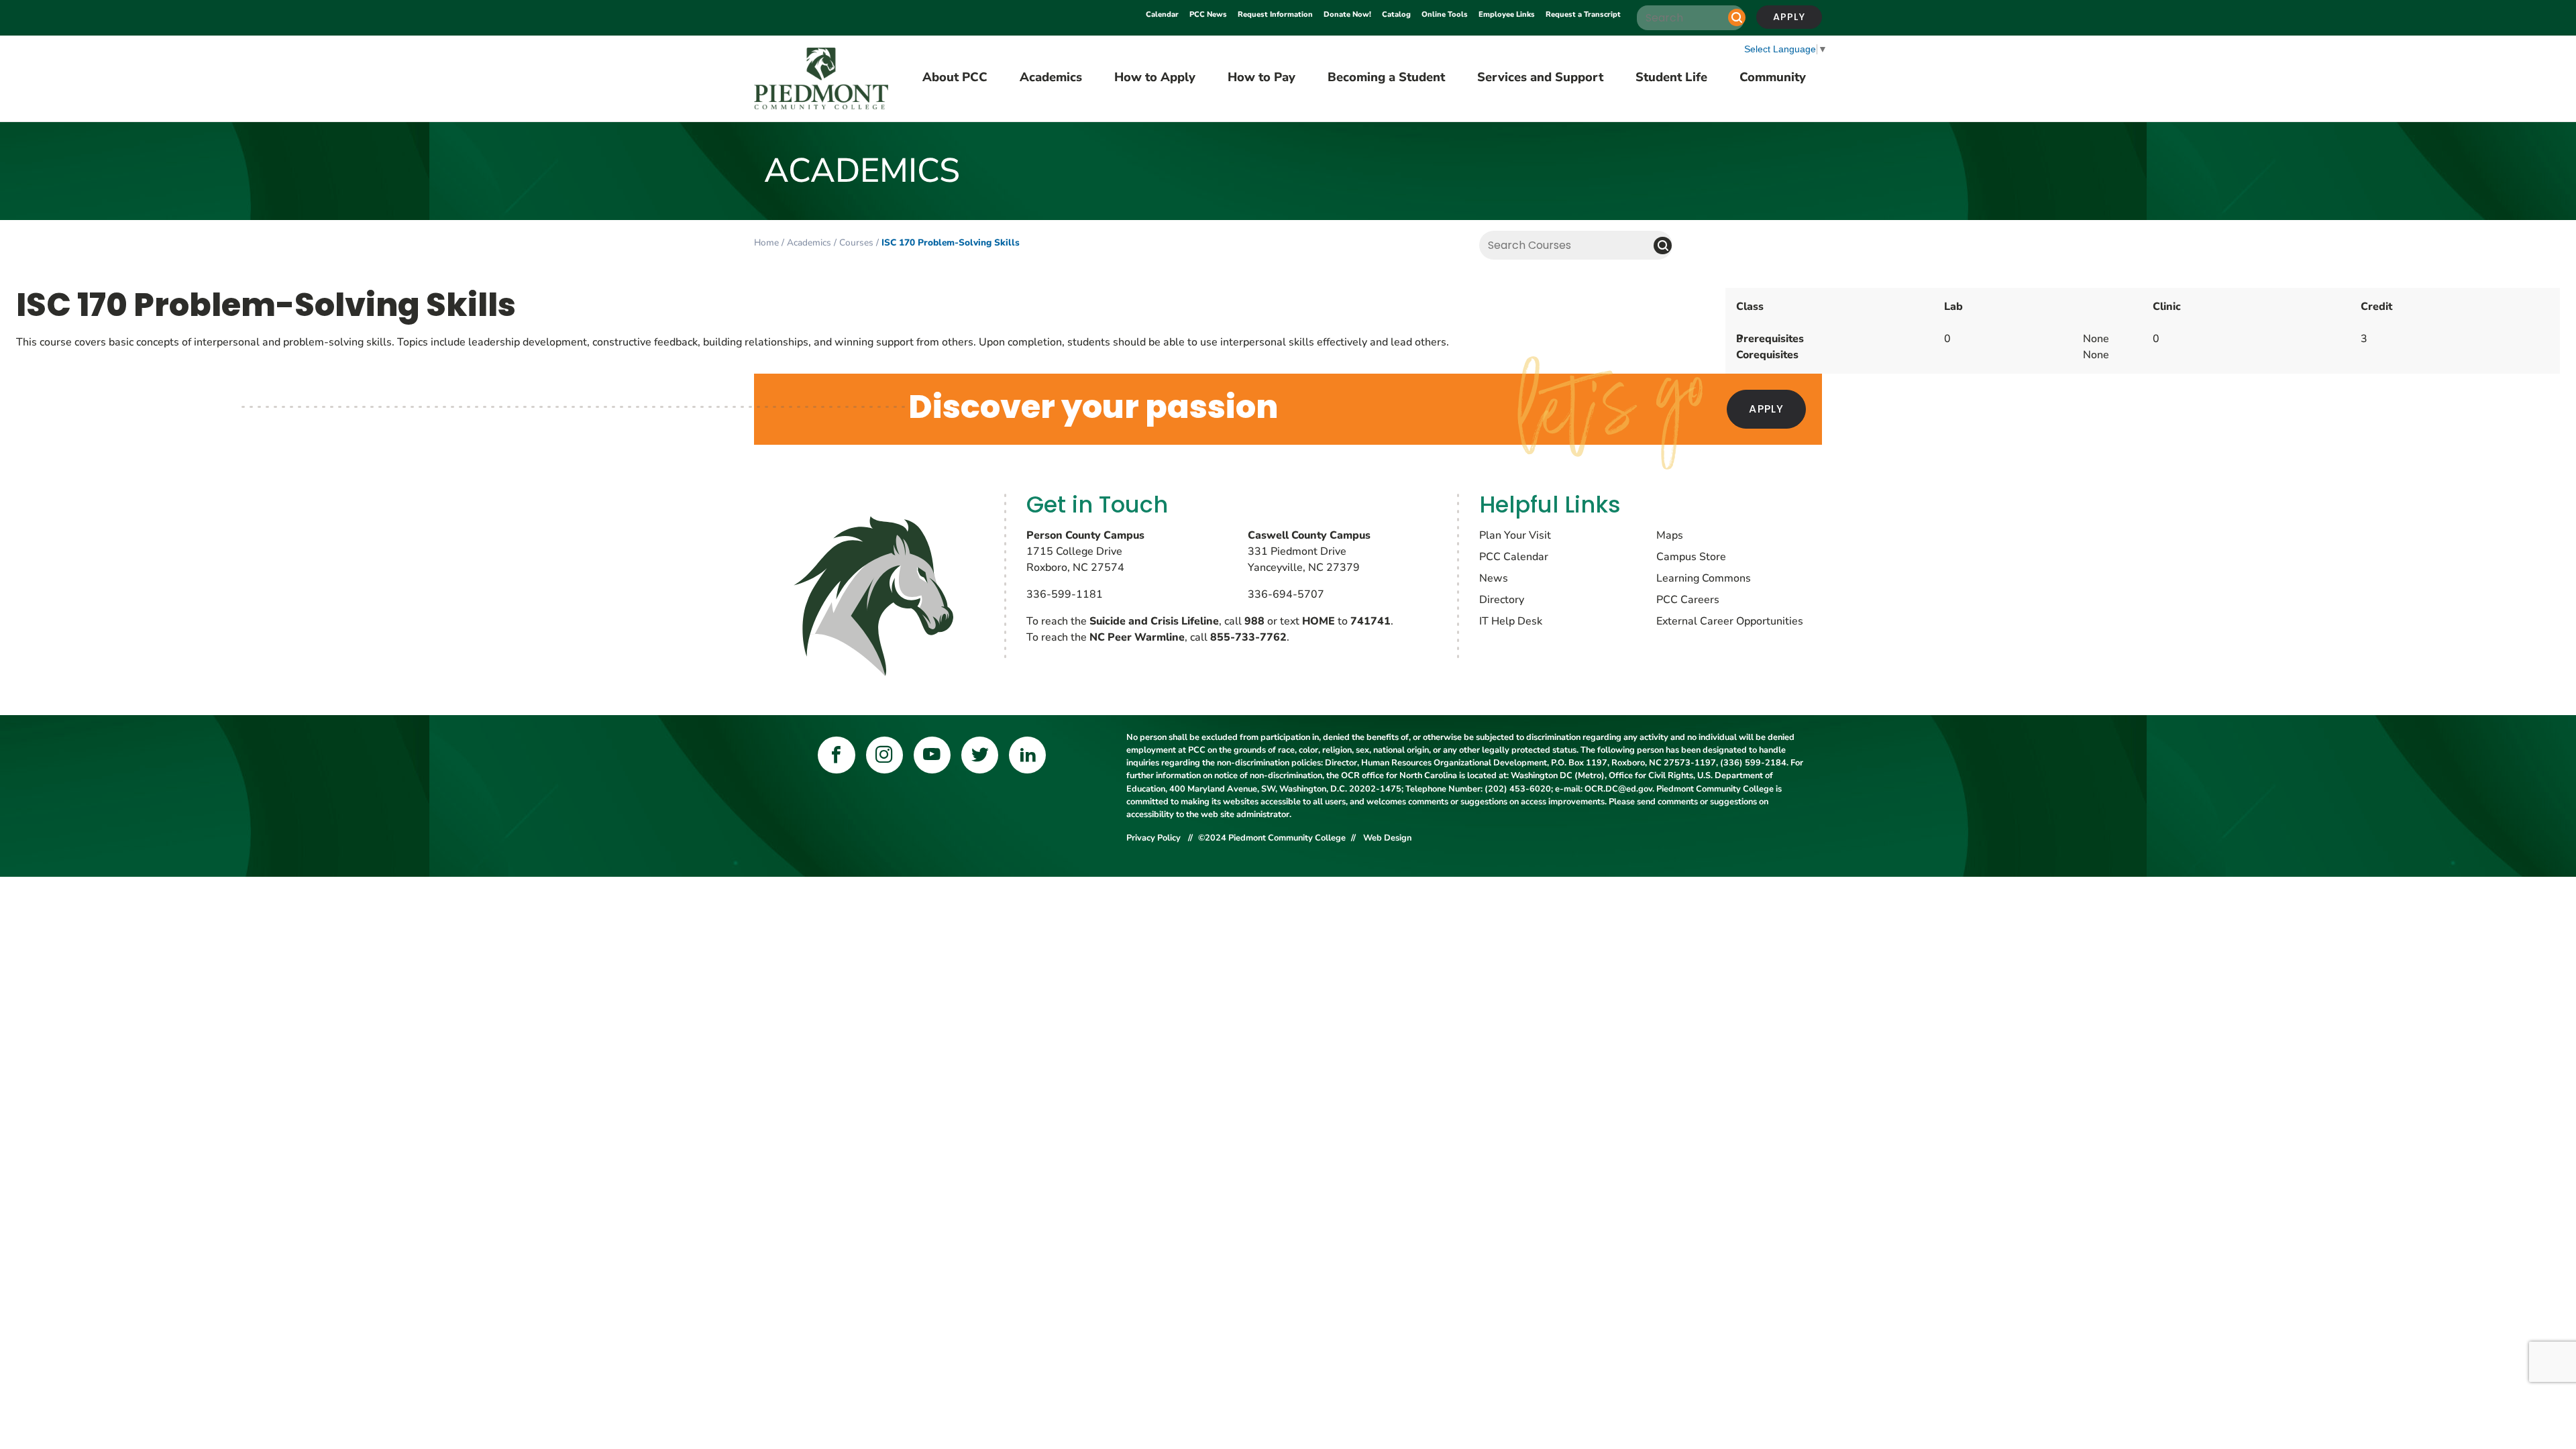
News (1494, 578)
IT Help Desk (1511, 621)
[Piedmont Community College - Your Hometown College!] (821, 79)
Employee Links (1507, 14)
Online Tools (1445, 14)
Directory (1502, 600)
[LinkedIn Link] (1027, 755)
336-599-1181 (1065, 594)
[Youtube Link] (932, 755)
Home (766, 243)
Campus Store (1691, 557)
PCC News (1208, 14)
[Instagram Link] (884, 755)
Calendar (1162, 14)
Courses (856, 243)
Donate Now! (1347, 14)
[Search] (1737, 17)
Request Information (1275, 14)
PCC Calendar (1514, 557)
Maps (1670, 535)
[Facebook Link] (836, 755)
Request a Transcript (1583, 14)
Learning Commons (1704, 578)
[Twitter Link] (980, 755)
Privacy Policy (1155, 838)
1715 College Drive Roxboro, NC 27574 (1085, 551)
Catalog (1396, 14)
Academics (809, 243)
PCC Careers (1688, 600)
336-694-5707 (1286, 594)
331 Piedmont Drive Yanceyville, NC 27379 (1309, 551)
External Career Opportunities (1730, 621)
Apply (1789, 17)
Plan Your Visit (1515, 535)
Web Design (1387, 838)
